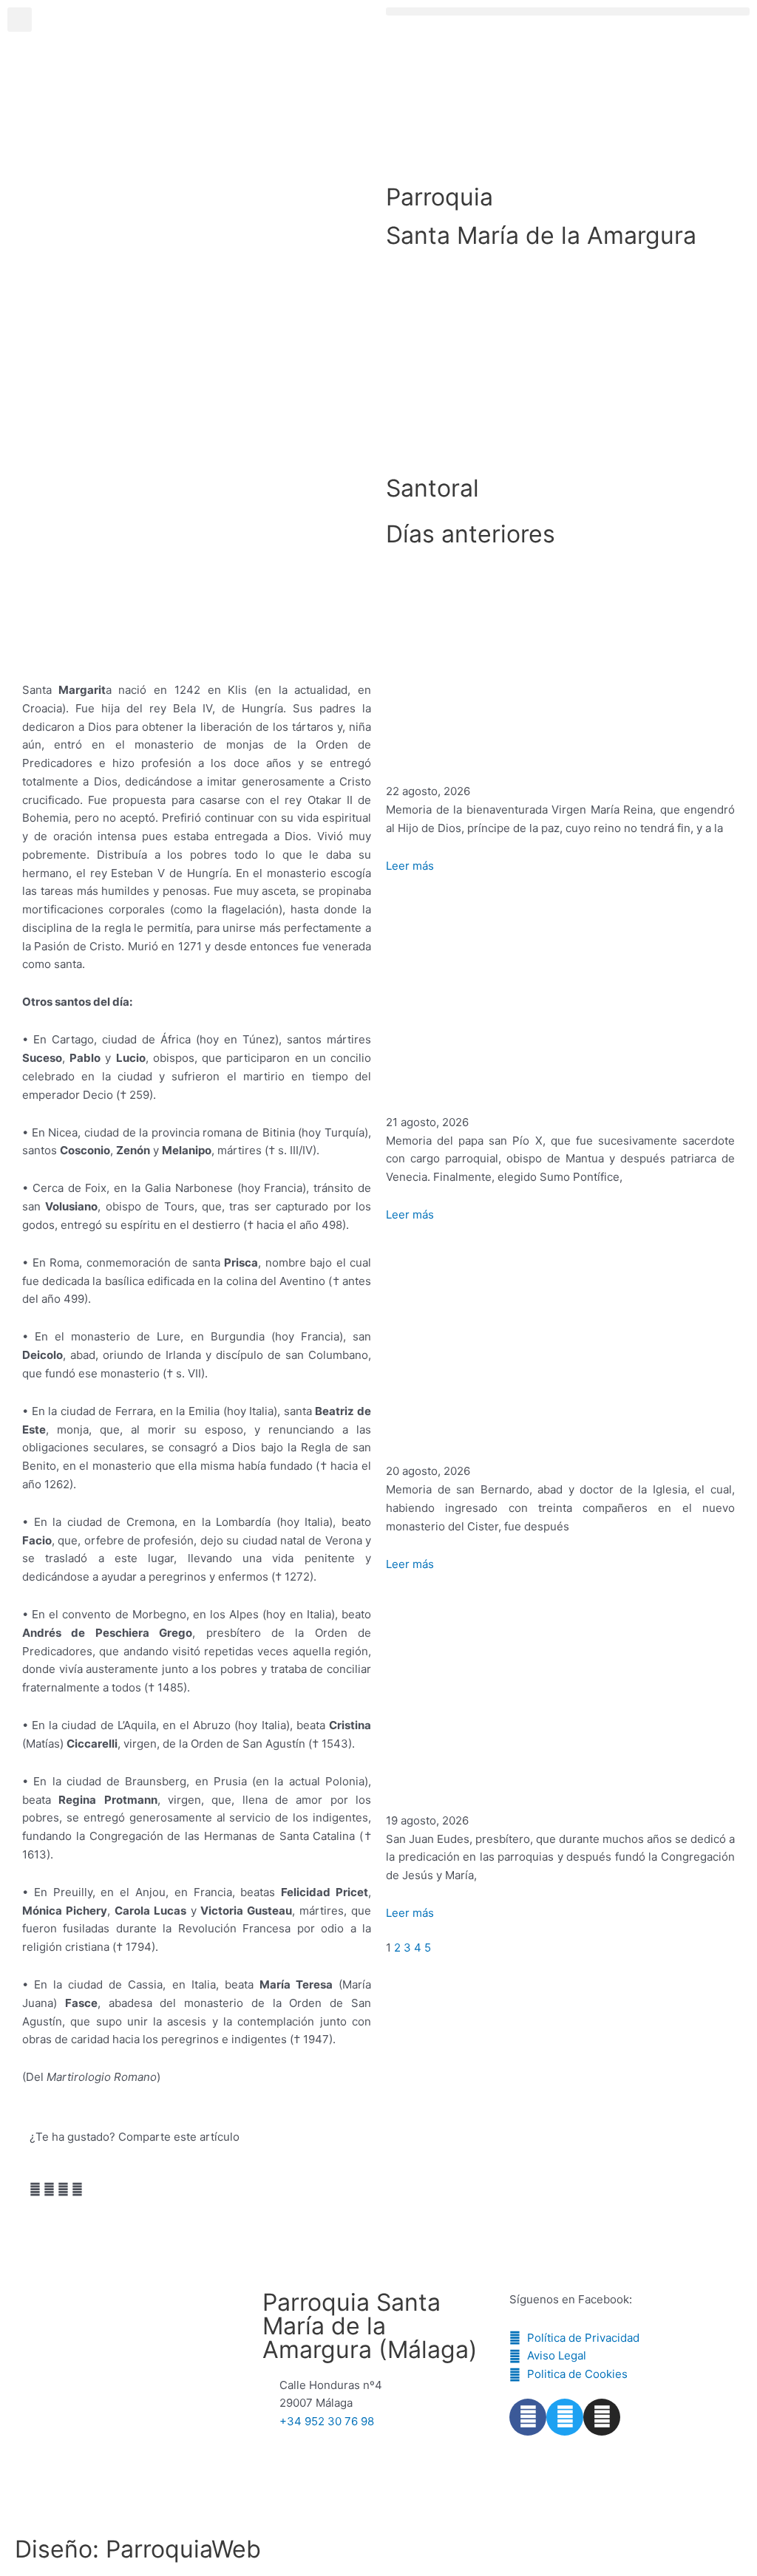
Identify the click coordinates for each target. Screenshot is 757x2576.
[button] (568, 11)
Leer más (410, 866)
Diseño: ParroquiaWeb (138, 2549)
